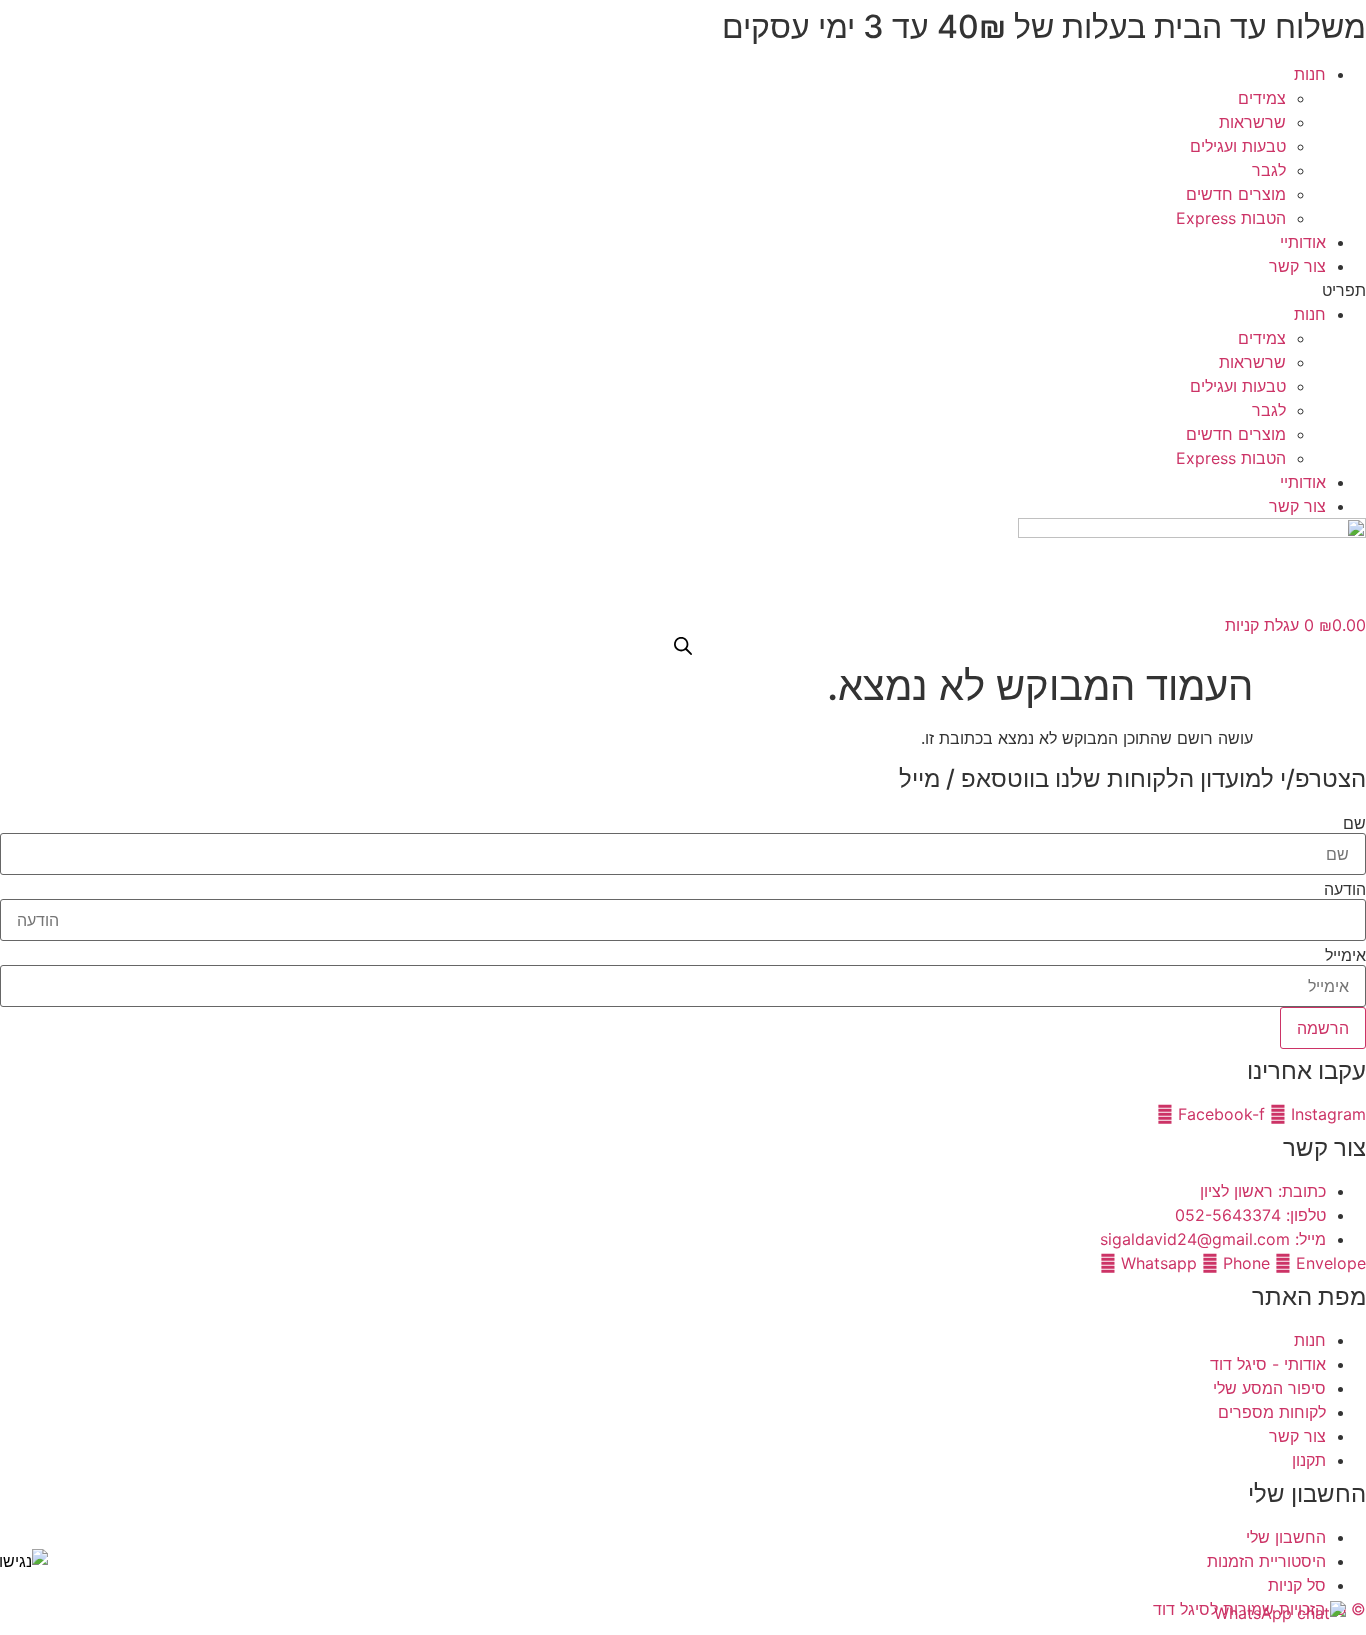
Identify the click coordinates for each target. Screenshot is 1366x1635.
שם (1354, 823)
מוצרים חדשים (1236, 194)
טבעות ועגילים (1238, 146)
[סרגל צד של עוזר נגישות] (24, 1561)
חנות (1310, 74)
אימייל (1345, 955)
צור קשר (1297, 266)
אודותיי (1303, 242)
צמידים (1262, 98)
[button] (683, 290)
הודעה (1345, 889)
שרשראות (1252, 122)
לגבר (1269, 170)
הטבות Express (1231, 218)
